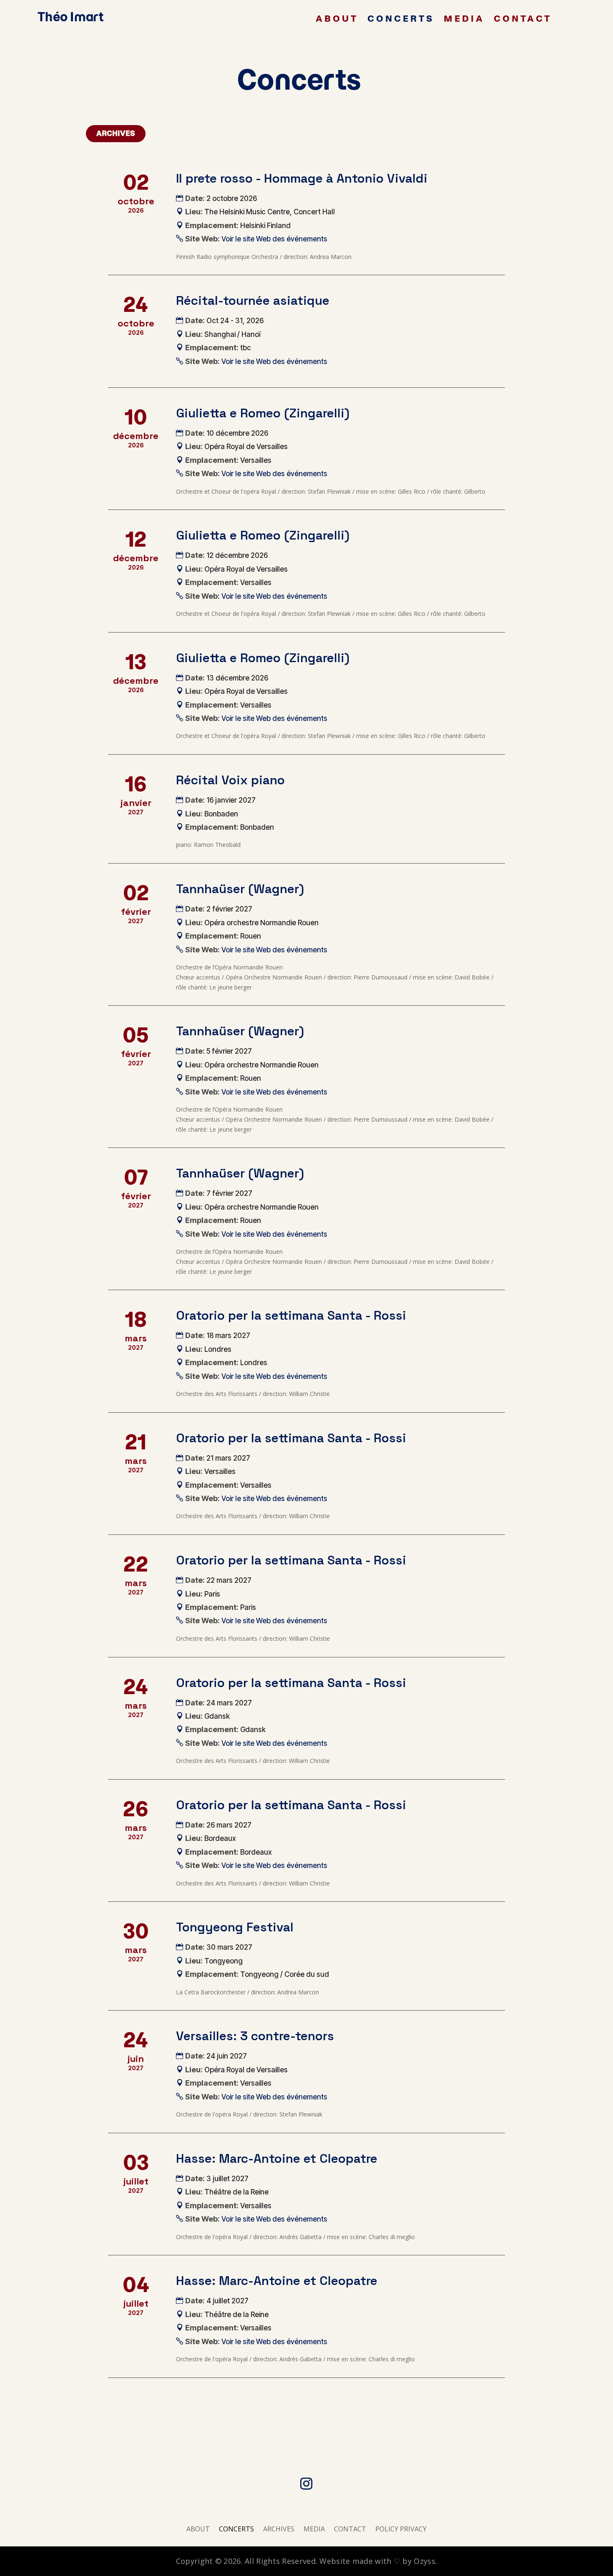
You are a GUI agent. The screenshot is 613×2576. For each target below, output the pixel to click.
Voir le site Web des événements (274, 239)
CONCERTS (401, 20)
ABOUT (337, 20)
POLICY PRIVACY (401, 2530)
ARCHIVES (279, 2530)
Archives (116, 133)
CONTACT (523, 20)
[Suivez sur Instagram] (306, 2484)
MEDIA (464, 20)
